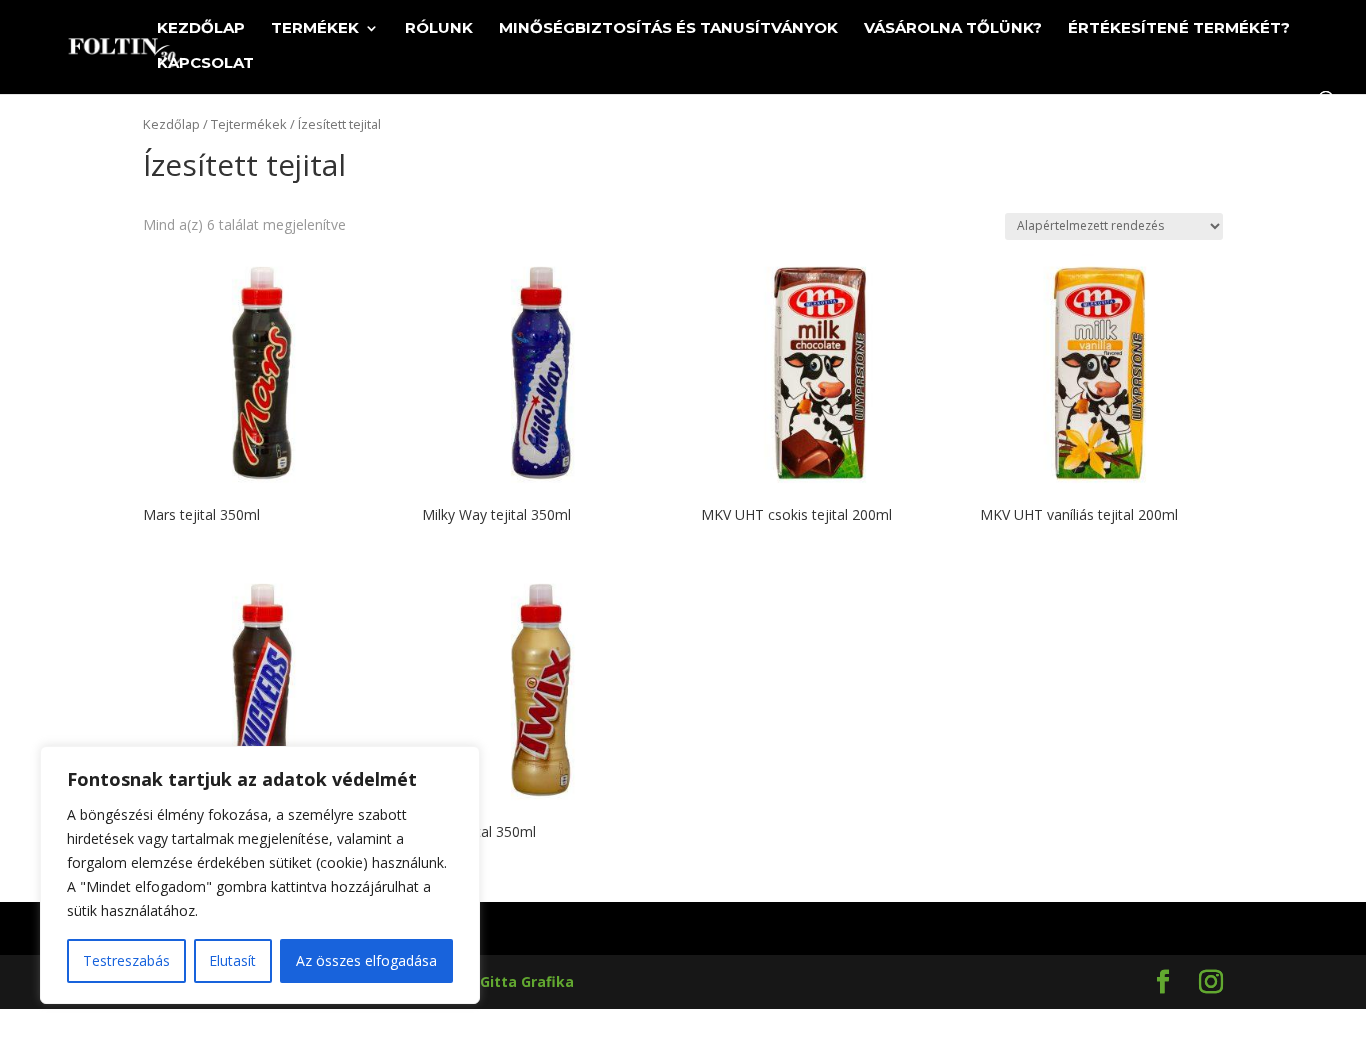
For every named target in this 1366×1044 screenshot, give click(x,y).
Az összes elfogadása (366, 960)
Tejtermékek (249, 124)
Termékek (315, 29)
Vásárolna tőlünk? (953, 29)
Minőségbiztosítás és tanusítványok (668, 29)
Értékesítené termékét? (1179, 29)
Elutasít (232, 960)
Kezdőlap (201, 29)
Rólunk (439, 29)
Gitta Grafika (527, 981)
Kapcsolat (205, 64)
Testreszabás (126, 960)
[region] (260, 875)
